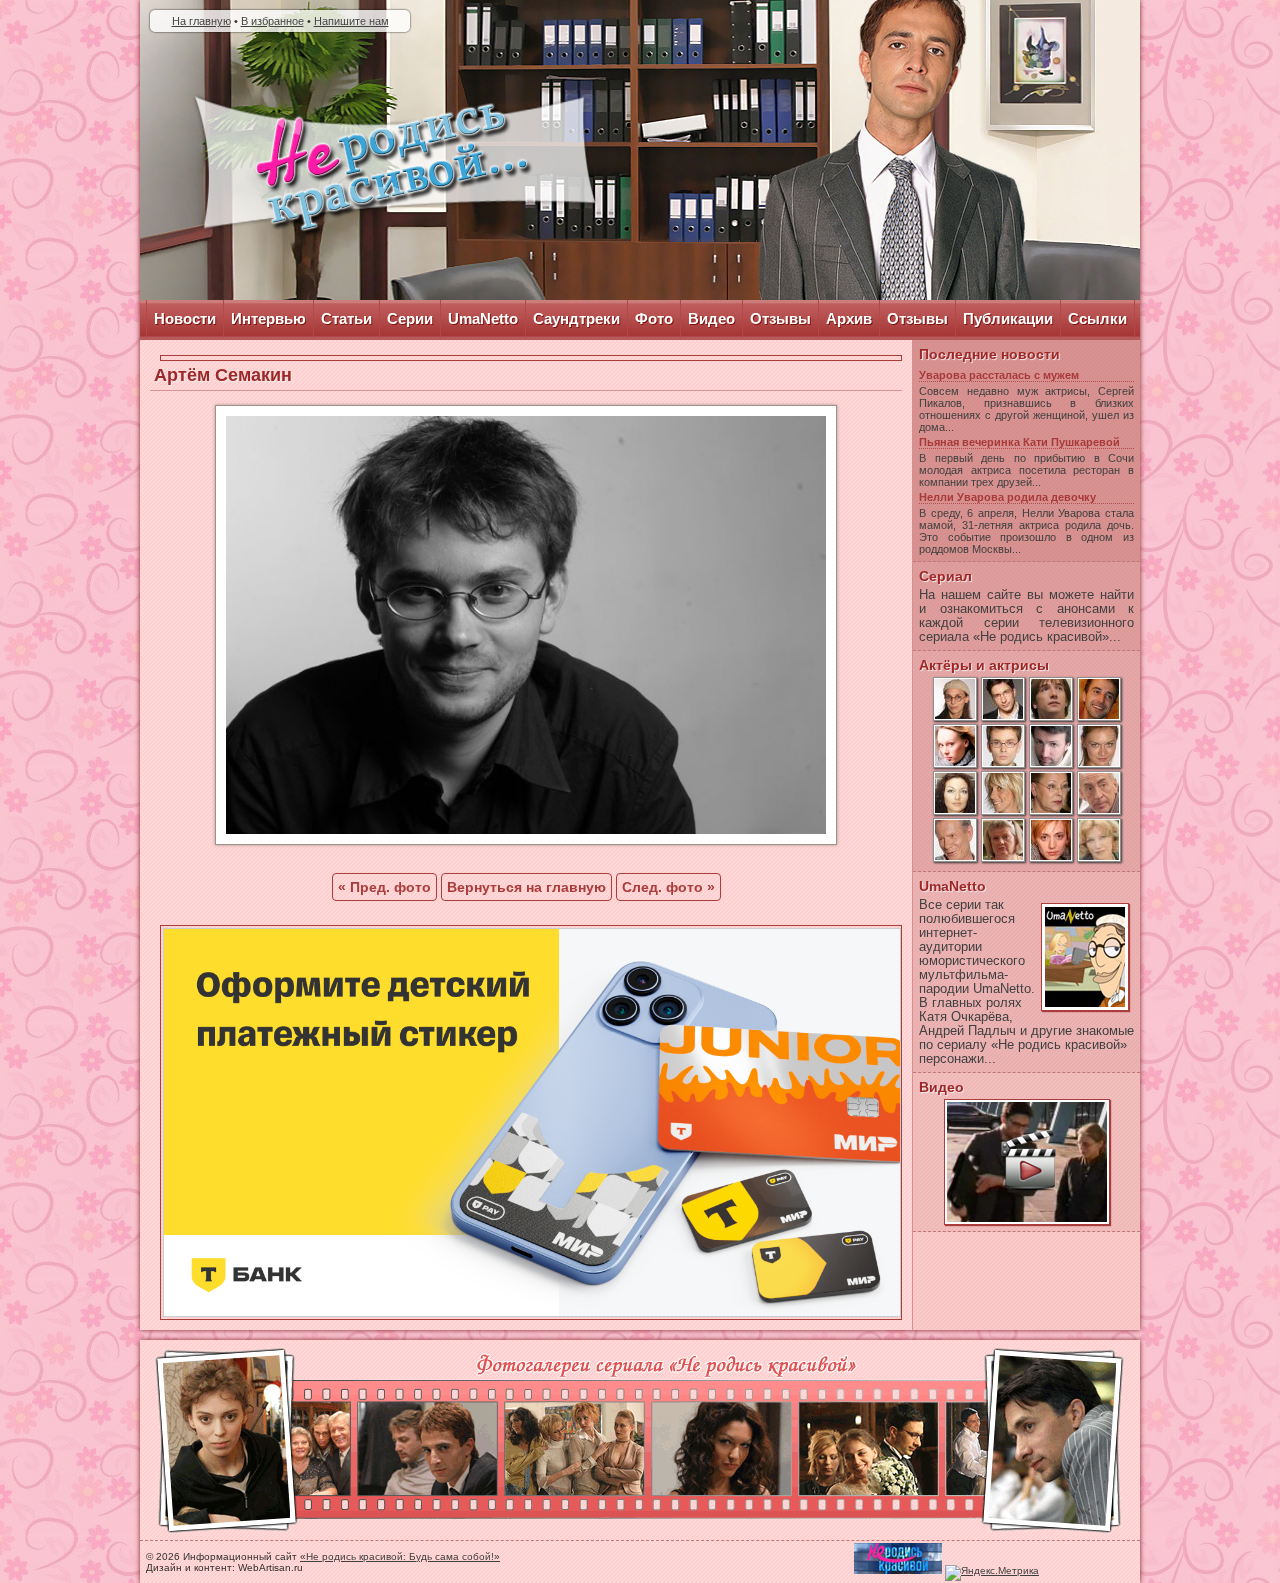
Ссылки (1097, 318)
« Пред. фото (384, 887)
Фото (654, 318)
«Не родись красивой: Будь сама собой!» (400, 1556)
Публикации (1008, 318)
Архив (849, 318)
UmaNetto (483, 318)
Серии (410, 318)
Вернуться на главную (526, 887)
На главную (201, 21)
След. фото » (668, 887)
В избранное (272, 21)
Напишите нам (351, 21)
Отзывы (780, 318)
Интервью (268, 318)
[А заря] (1027, 1162)
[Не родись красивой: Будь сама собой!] (395, 166)
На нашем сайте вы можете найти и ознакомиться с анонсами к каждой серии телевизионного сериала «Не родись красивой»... (1026, 616)
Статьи (346, 318)
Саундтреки (576, 318)
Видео (711, 318)
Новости (185, 318)
